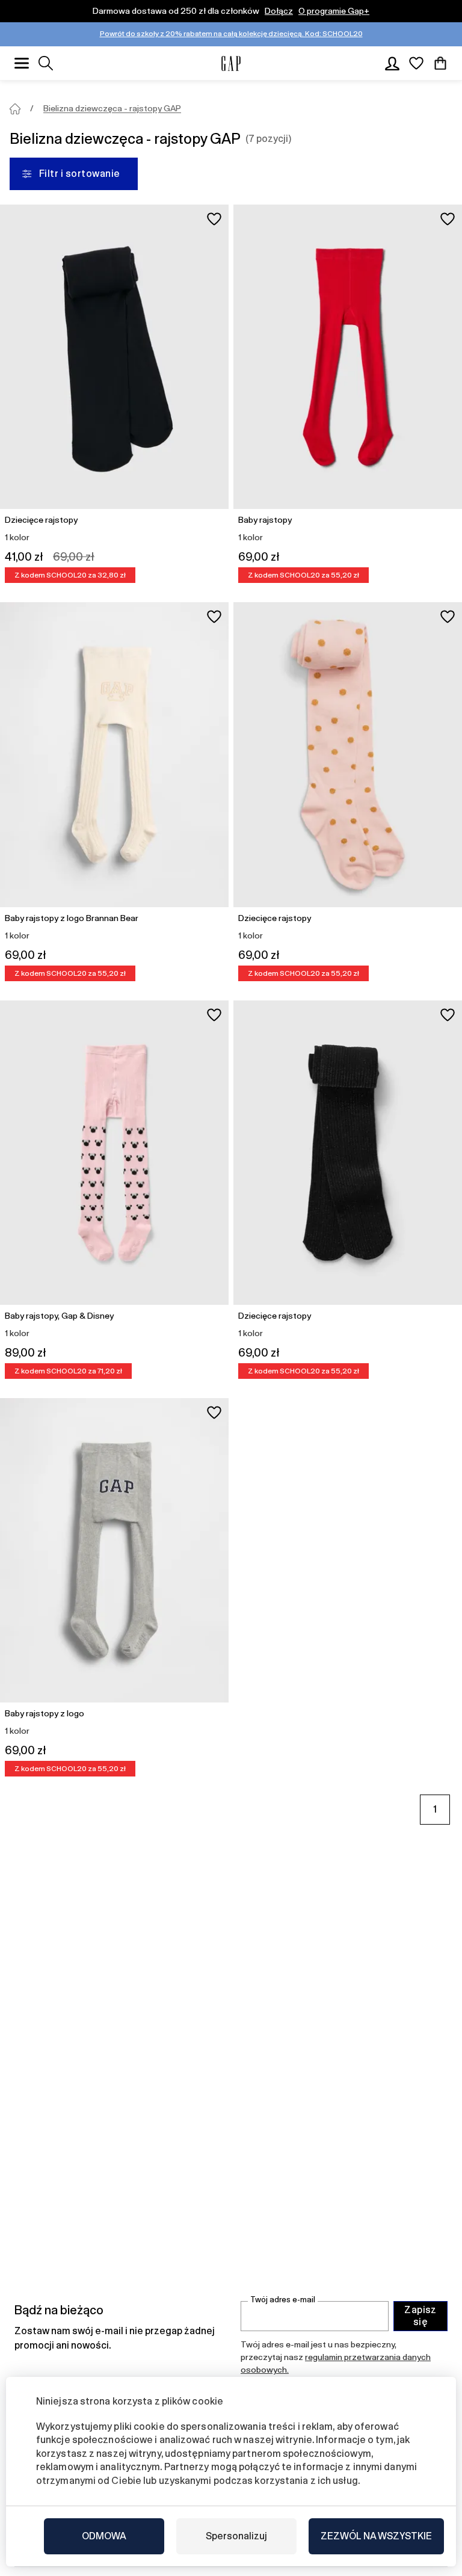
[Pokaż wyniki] (46, 63)
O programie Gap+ (334, 11)
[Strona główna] (15, 109)
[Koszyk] (440, 63)
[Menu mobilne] (22, 63)
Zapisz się (420, 2316)
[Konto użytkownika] (392, 63)
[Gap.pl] (231, 63)
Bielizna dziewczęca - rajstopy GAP (112, 108)
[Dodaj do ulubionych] (214, 219)
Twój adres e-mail (283, 2300)
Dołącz (279, 11)
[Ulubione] (416, 63)
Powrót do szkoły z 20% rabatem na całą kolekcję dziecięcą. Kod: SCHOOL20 (231, 34)
